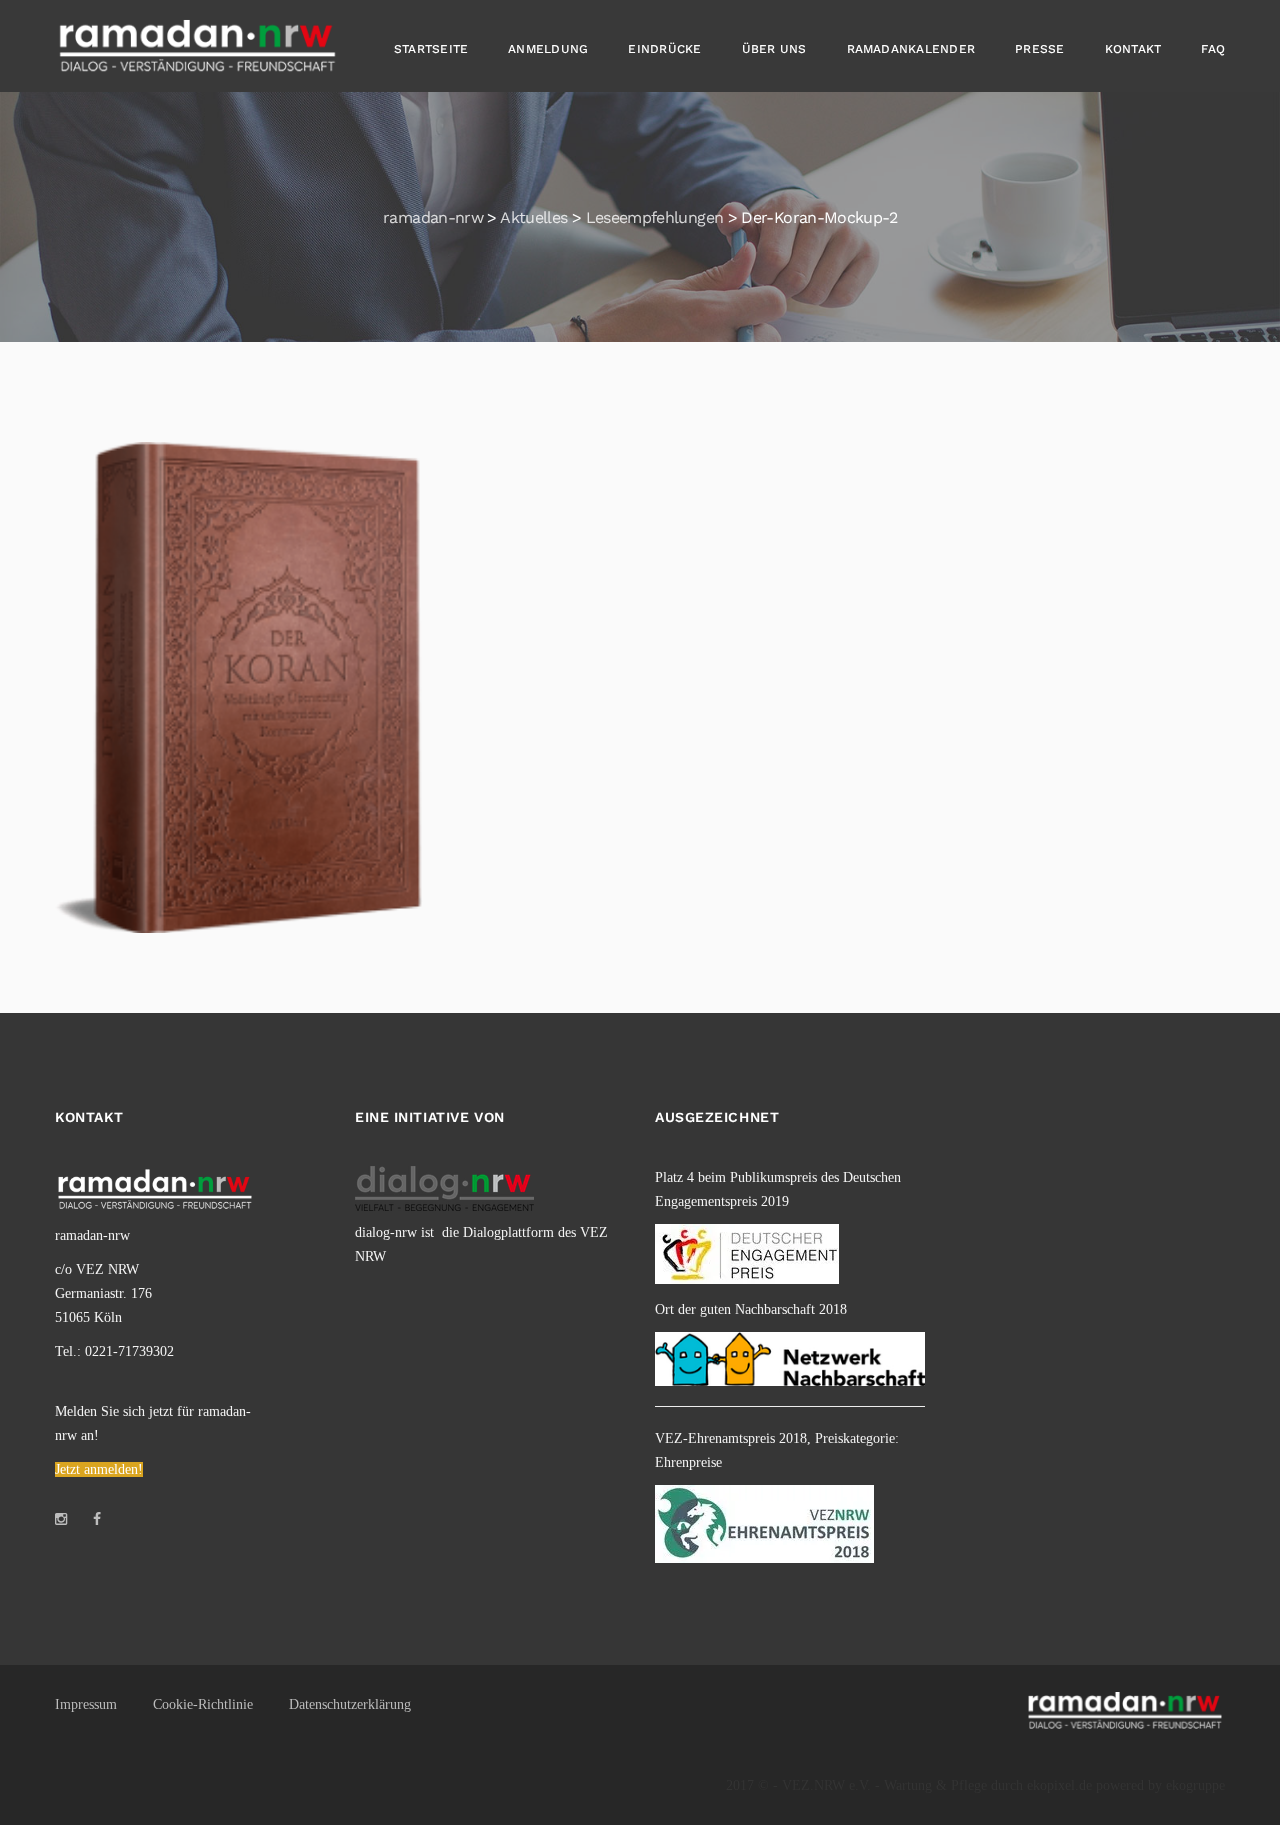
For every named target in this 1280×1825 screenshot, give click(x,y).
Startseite (431, 49)
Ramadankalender (911, 49)
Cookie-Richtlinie (203, 1704)
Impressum (86, 1704)
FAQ (1213, 49)
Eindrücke (664, 49)
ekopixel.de (1059, 1785)
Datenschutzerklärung (350, 1704)
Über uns (774, 49)
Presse (1039, 49)
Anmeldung (548, 49)
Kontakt (1133, 49)
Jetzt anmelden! (99, 1469)
